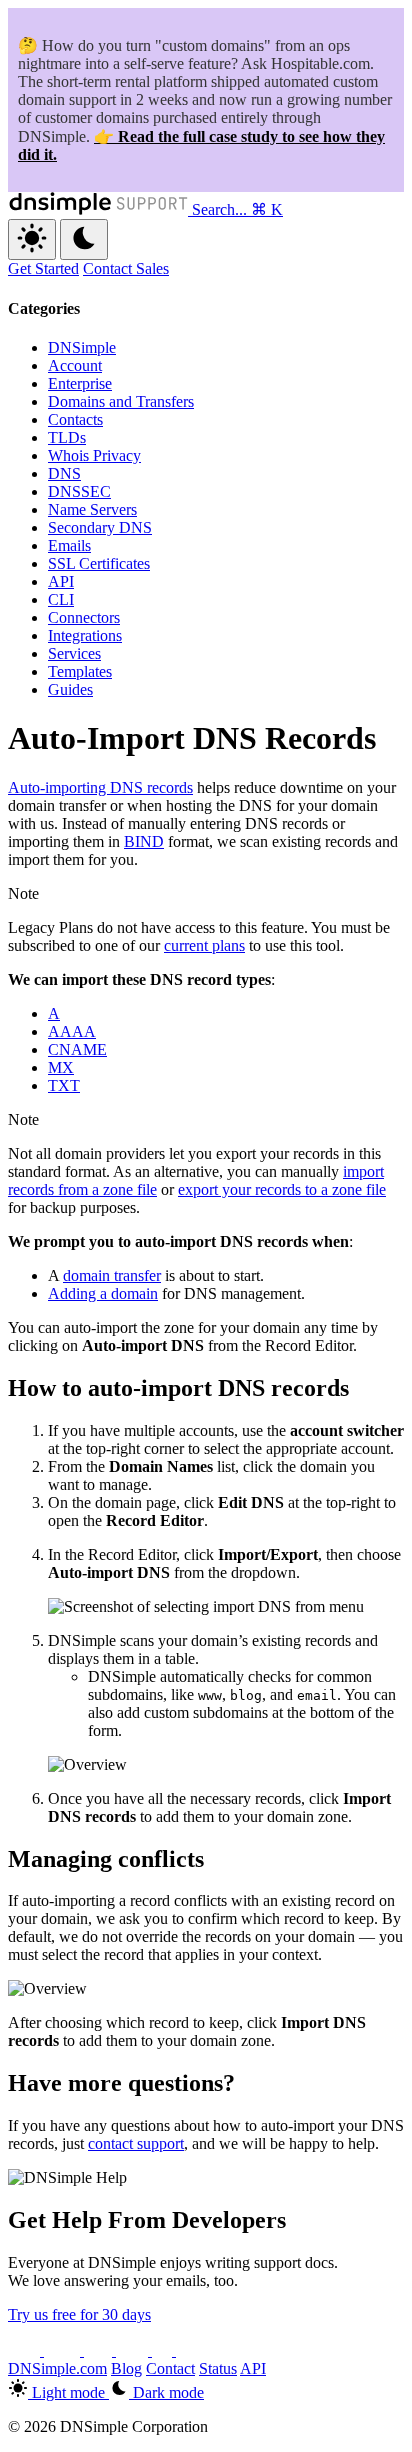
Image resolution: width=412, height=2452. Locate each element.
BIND (144, 841)
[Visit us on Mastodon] (190, 2350)
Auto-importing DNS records (100, 787)
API (61, 581)
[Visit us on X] (26, 2350)
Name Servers (92, 509)
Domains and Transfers (121, 401)
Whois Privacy (94, 455)
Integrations (85, 635)
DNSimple (82, 347)
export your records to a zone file (282, 1189)
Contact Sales (126, 268)
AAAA (72, 1031)
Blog (126, 2368)
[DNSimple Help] (100, 209)
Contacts (75, 419)
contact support (136, 2143)
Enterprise (80, 383)
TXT (64, 1085)
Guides (70, 689)
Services (74, 653)
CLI (61, 599)
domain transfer (112, 1275)
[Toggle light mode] (32, 239)
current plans (204, 945)
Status (218, 2368)
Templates (80, 671)
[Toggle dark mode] (84, 239)
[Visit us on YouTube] (64, 2350)
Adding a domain (103, 1293)
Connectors (84, 617)
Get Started (43, 268)
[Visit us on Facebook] (164, 2350)
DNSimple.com (57, 2368)
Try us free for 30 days (79, 2314)
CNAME (77, 1049)
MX (61, 1067)
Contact (170, 2368)
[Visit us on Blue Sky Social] (134, 2350)
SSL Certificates (99, 563)
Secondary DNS (100, 527)
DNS (64, 473)
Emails (69, 545)
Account (75, 365)
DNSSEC (79, 491)
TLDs (67, 437)
